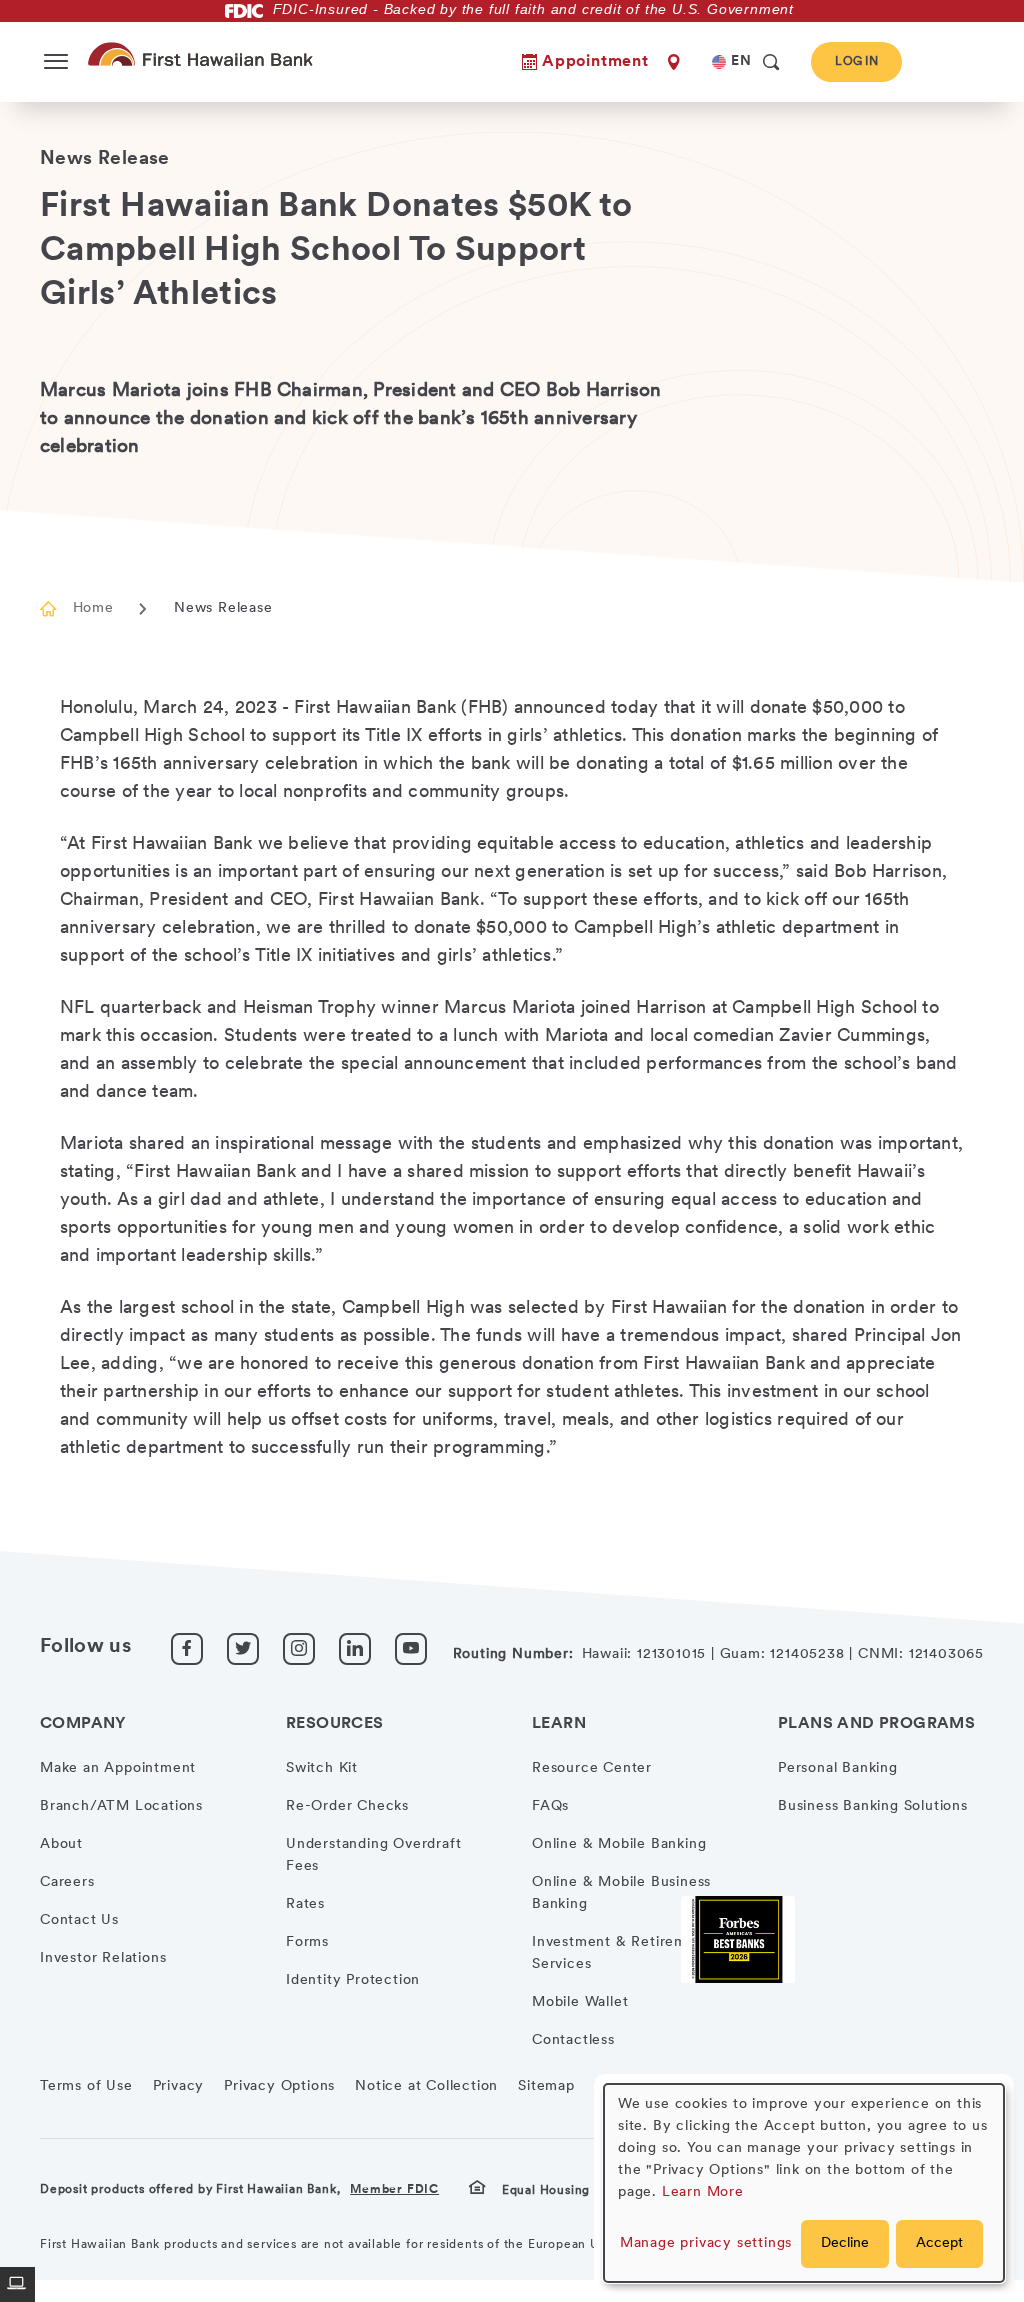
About (61, 1844)
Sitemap (546, 2086)
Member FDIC (394, 2190)
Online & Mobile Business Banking (621, 1893)
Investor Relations (103, 1958)
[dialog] (804, 2183)
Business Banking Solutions (873, 1806)
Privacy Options (279, 2086)
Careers (67, 1882)
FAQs (550, 1806)
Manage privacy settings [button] (706, 2243)
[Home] (204, 54)
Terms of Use (86, 2086)
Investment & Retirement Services (621, 1953)
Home (93, 608)
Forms (307, 1942)
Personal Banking (838, 1768)
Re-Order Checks (347, 1806)
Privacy (179, 2086)
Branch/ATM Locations (121, 1806)
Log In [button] (856, 62)
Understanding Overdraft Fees (373, 1855)
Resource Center (592, 1768)
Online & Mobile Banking (619, 1844)
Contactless (573, 2040)
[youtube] (411, 1649)
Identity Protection (353, 1980)
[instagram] (299, 1649)
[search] (771, 62)
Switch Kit (322, 1768)
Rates (305, 1904)
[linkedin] (355, 1649)
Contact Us (79, 1920)
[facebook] (187, 1649)
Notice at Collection (426, 2086)
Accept (939, 2243)
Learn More (703, 2192)
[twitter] (243, 1649)
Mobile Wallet (580, 2002)
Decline (845, 2243)
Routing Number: (513, 1654)
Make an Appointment (118, 1768)
